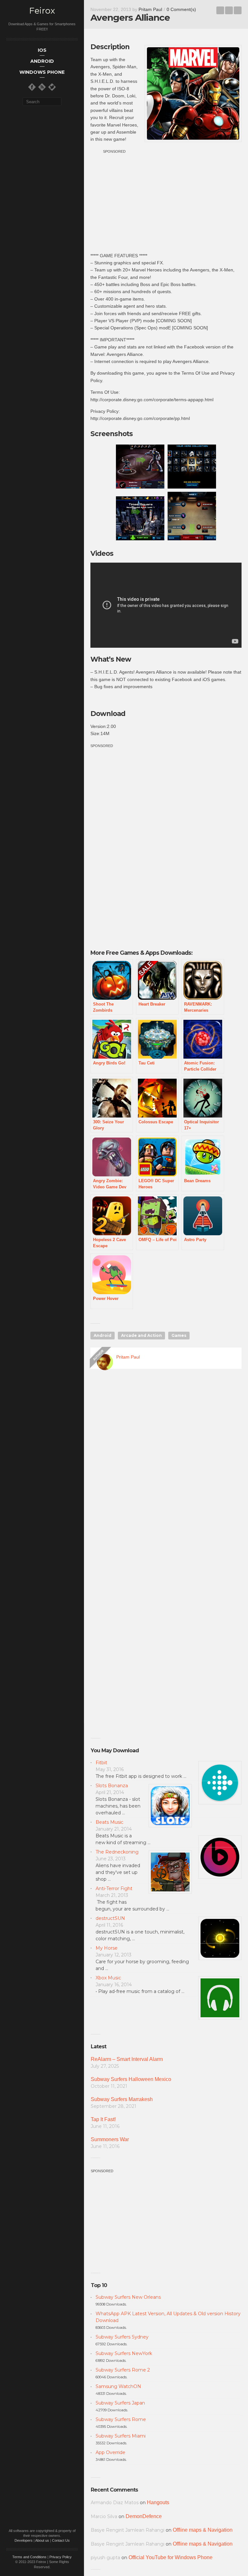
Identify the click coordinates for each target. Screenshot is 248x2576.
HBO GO (220, 10)
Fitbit (101, 1763)
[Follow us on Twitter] (52, 87)
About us (42, 2540)
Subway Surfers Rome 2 (123, 2370)
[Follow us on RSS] (42, 87)
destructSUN (110, 1918)
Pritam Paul (150, 9)
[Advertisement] (166, 200)
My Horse (107, 1948)
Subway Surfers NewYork (124, 2353)
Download (108, 714)
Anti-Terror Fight (114, 1888)
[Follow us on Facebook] (32, 87)
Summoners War (110, 2139)
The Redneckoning (117, 1852)
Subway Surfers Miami (121, 2436)
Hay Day (238, 10)
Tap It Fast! (103, 2119)
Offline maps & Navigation (203, 2530)
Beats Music (109, 1822)
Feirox (42, 11)
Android (103, 1335)
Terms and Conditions (29, 2557)
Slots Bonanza (112, 1786)
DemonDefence (144, 2516)
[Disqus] (166, 1467)
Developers (24, 2540)
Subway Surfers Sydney (122, 2337)
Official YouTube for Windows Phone (170, 2557)
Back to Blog (229, 10)
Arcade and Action (141, 1335)
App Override (110, 2452)
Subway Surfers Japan (120, 2403)
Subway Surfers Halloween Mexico (131, 2079)
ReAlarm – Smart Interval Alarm (127, 2059)
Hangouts (158, 2502)
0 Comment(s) (181, 9)
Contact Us (61, 2540)
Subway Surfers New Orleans (128, 2297)
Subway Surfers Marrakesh (122, 2099)
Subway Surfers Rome (121, 2419)
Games (179, 1335)
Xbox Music (108, 1978)
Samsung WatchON (118, 2386)
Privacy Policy (61, 2557)
